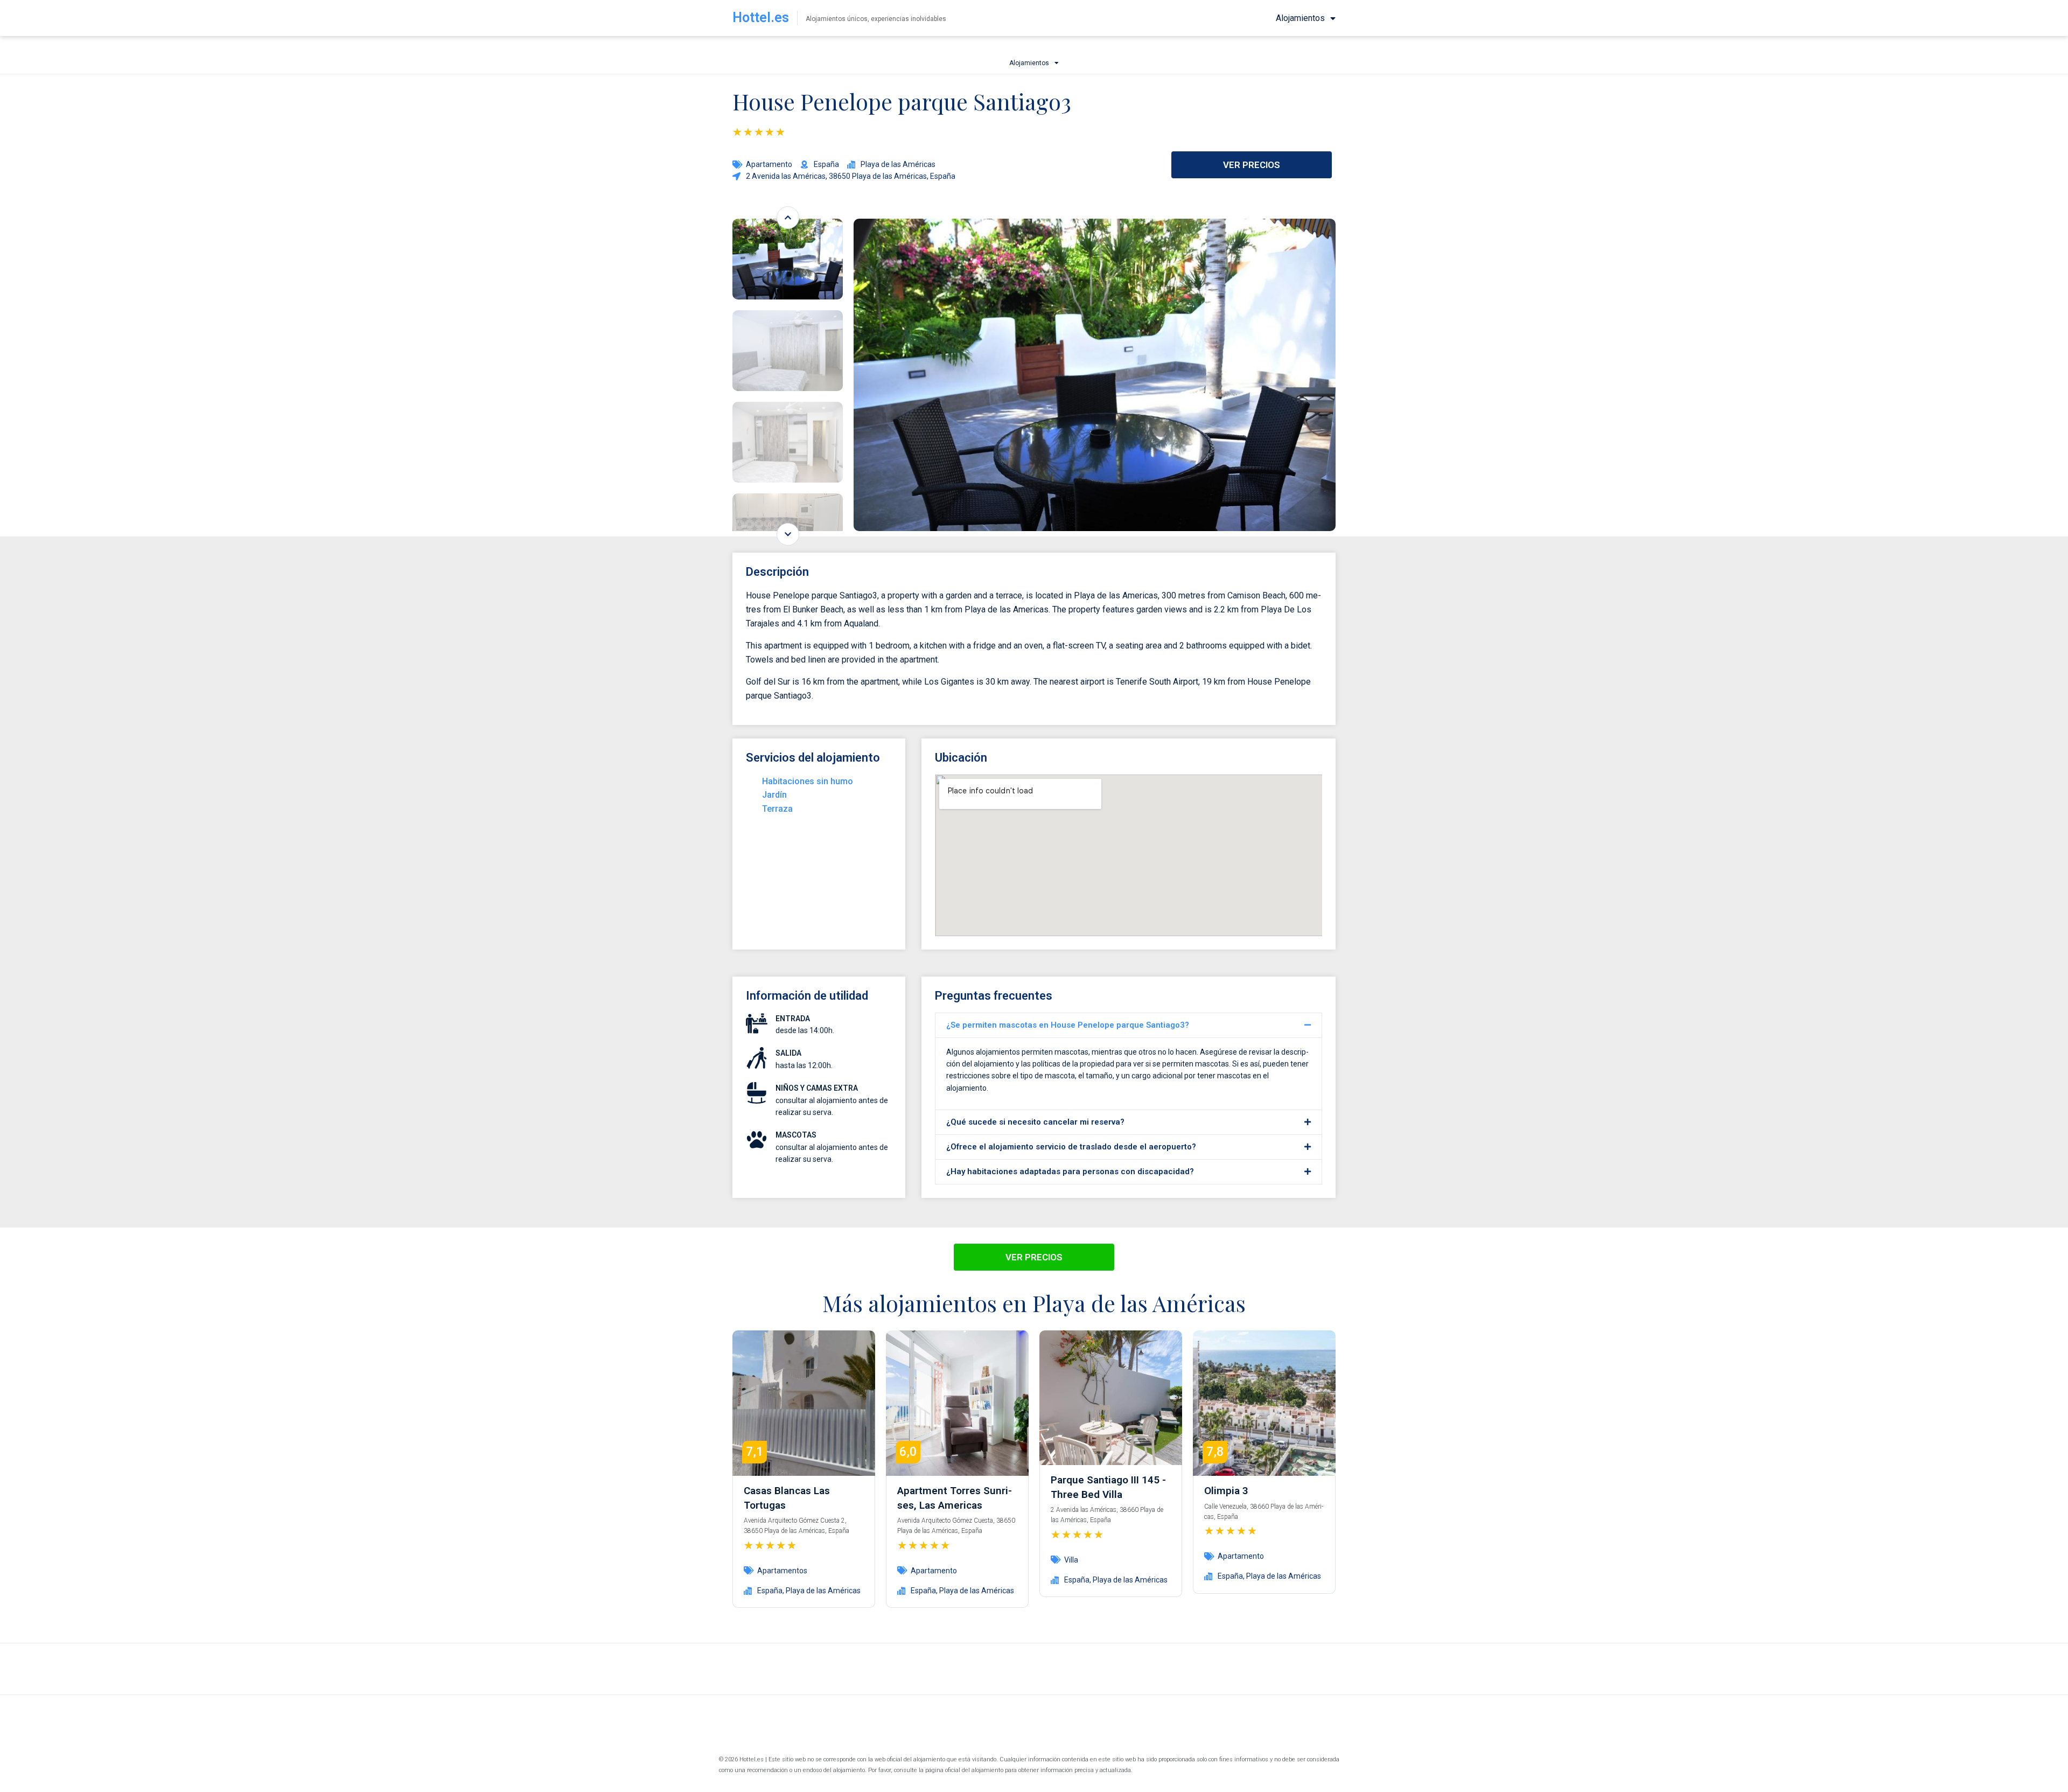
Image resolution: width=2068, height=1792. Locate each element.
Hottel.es (761, 18)
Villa (1071, 1560)
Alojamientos (1300, 18)
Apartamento (769, 164)
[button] (1129, 1025)
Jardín (774, 795)
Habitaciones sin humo (808, 781)
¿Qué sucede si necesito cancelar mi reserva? (1035, 1122)
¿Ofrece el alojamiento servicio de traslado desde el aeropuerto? (1071, 1147)
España (770, 1591)
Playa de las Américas (823, 1591)
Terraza (777, 809)
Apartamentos (782, 1571)
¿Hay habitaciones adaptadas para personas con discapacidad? (1070, 1172)
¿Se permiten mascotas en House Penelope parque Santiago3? (1068, 1025)
